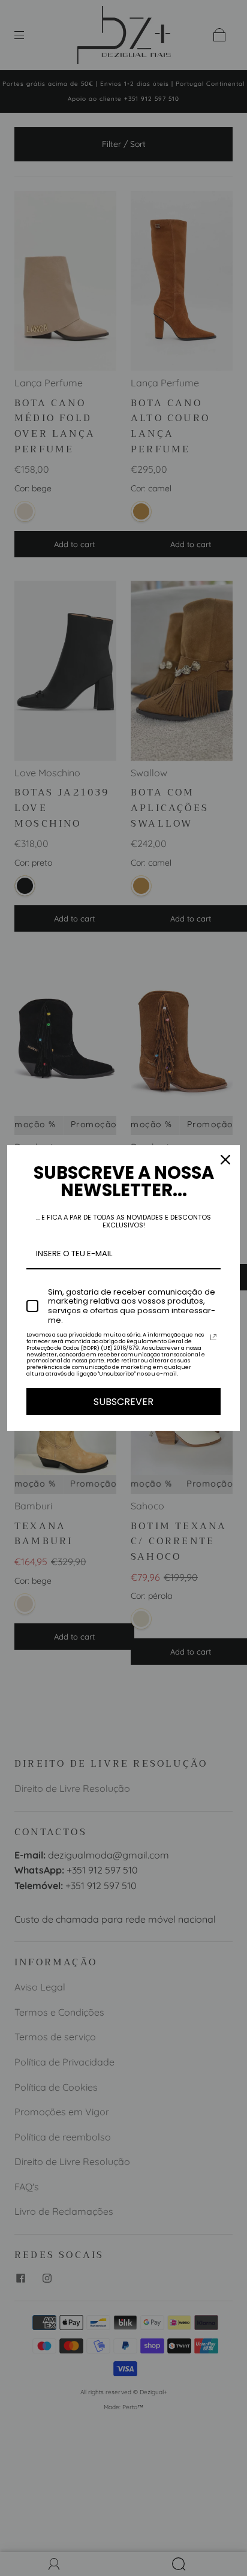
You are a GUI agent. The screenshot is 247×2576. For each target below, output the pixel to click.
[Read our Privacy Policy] (213, 1337)
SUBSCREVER (123, 1402)
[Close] (225, 1160)
